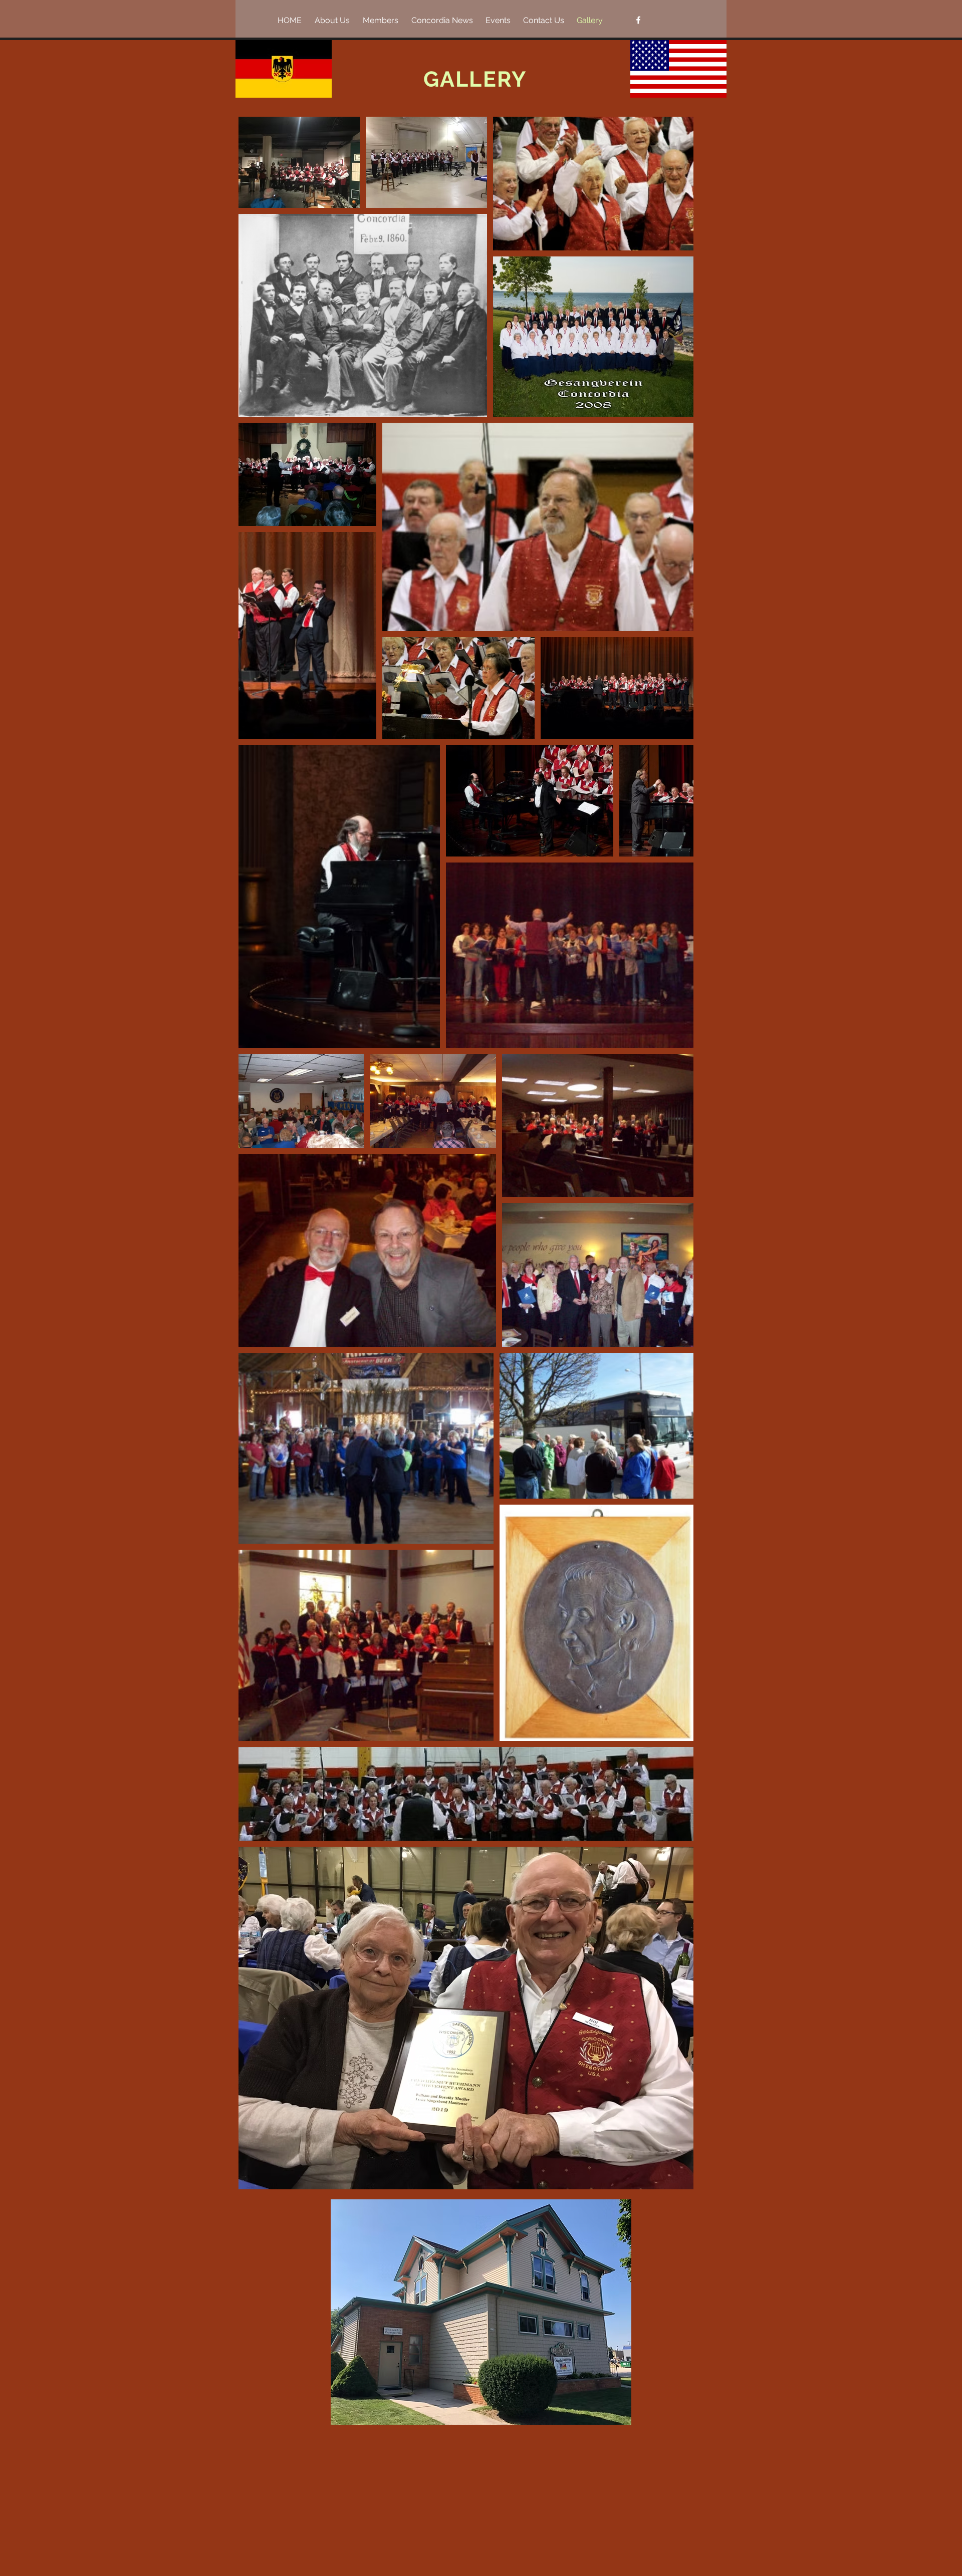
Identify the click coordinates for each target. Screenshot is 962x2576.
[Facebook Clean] (638, 20)
